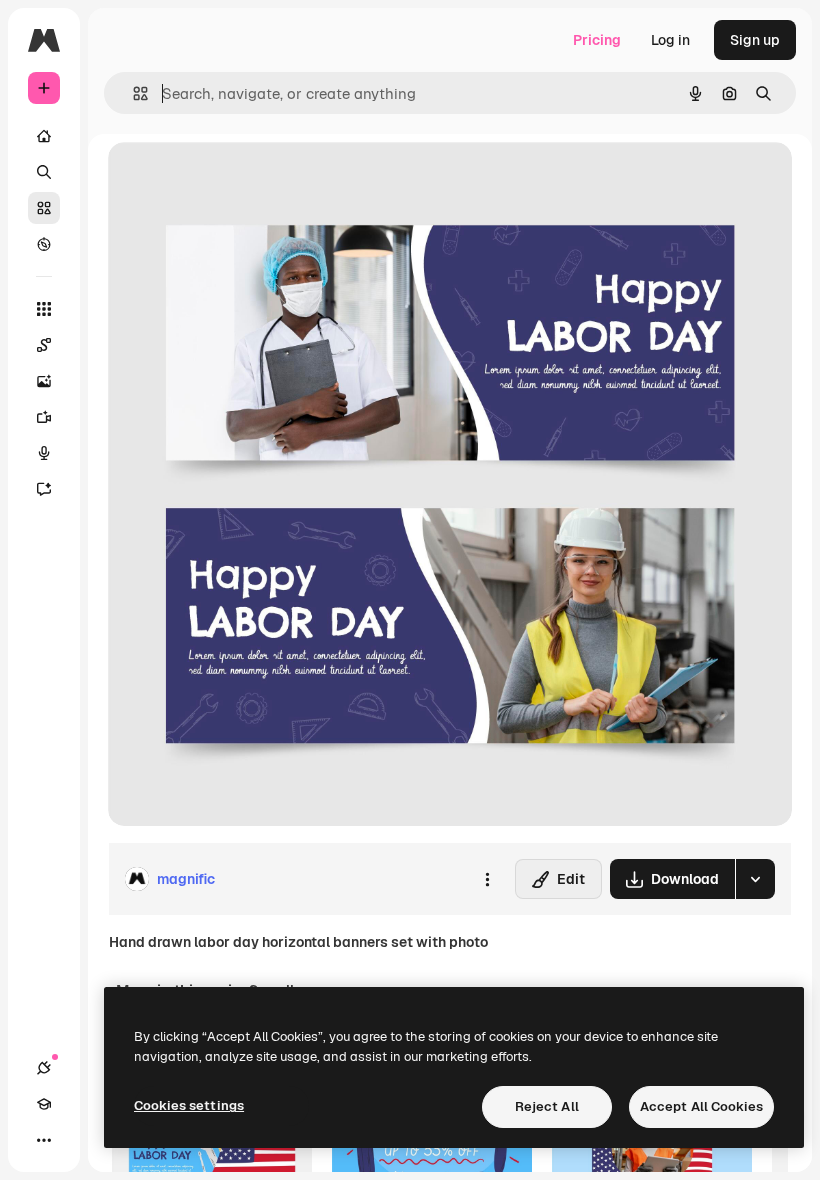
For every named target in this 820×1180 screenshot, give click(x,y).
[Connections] (44, 1068)
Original (236, 179)
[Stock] (44, 208)
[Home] (44, 136)
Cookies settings (189, 1105)
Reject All (547, 1106)
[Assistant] (44, 489)
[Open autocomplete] (132, 93)
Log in (670, 40)
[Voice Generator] (44, 453)
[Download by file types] (755, 879)
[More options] (487, 879)
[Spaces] (44, 345)
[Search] (44, 172)
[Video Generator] (44, 417)
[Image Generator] (44, 381)
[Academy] (44, 1104)
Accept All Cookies (701, 1106)
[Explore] (44, 244)
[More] (44, 1140)
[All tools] (44, 309)
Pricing (597, 40)
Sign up (755, 40)
